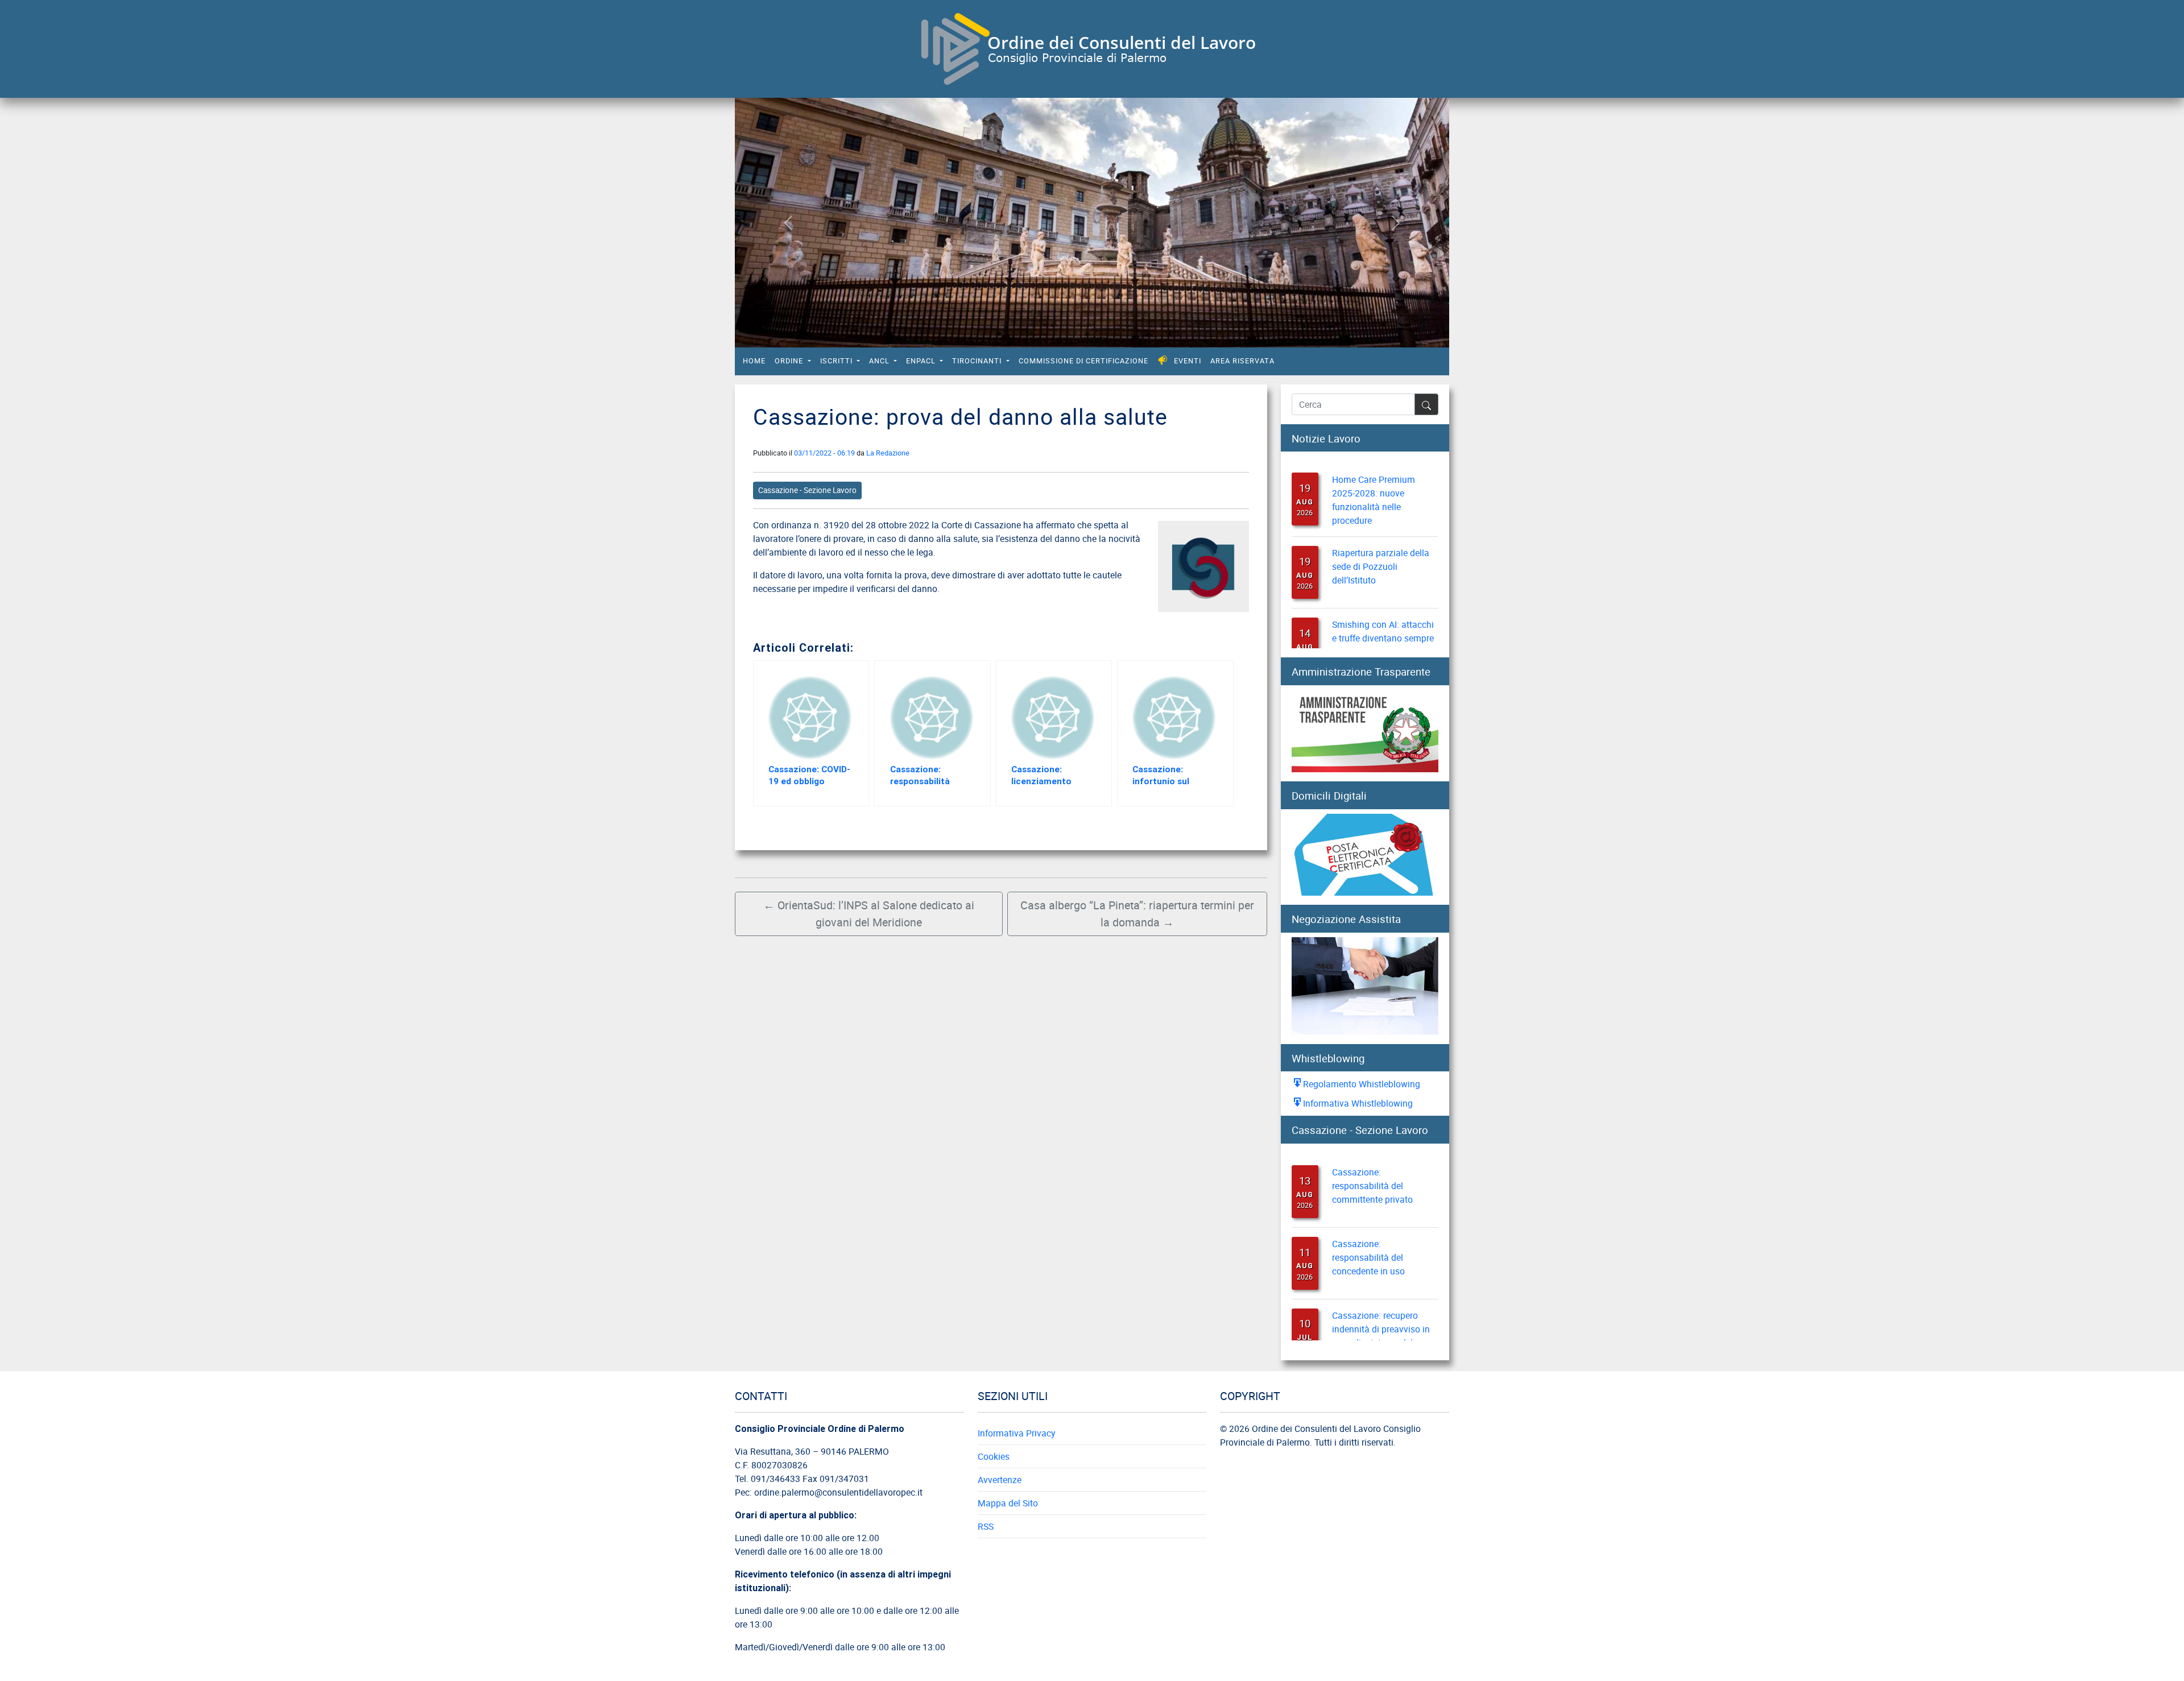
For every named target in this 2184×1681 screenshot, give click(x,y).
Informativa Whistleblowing (1358, 1103)
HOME (754, 361)
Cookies (994, 1456)
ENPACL (922, 361)
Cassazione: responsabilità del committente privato (1372, 1169)
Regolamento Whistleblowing (1362, 1084)
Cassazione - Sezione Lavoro (807, 490)
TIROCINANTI (978, 361)
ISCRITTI (837, 361)
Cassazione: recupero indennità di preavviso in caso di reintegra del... (1381, 1312)
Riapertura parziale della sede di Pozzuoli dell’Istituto (1381, 550)
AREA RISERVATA (1242, 361)
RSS (986, 1526)
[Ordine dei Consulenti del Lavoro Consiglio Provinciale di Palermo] (1087, 47)
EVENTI (1188, 361)
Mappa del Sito (1008, 1503)
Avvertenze (1000, 1480)
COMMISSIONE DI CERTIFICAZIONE (1083, 361)
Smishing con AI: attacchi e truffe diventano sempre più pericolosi (1383, 622)
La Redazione (888, 453)
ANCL (880, 361)
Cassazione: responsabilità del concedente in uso (1368, 1240)
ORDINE (790, 361)
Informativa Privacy (1016, 1433)
